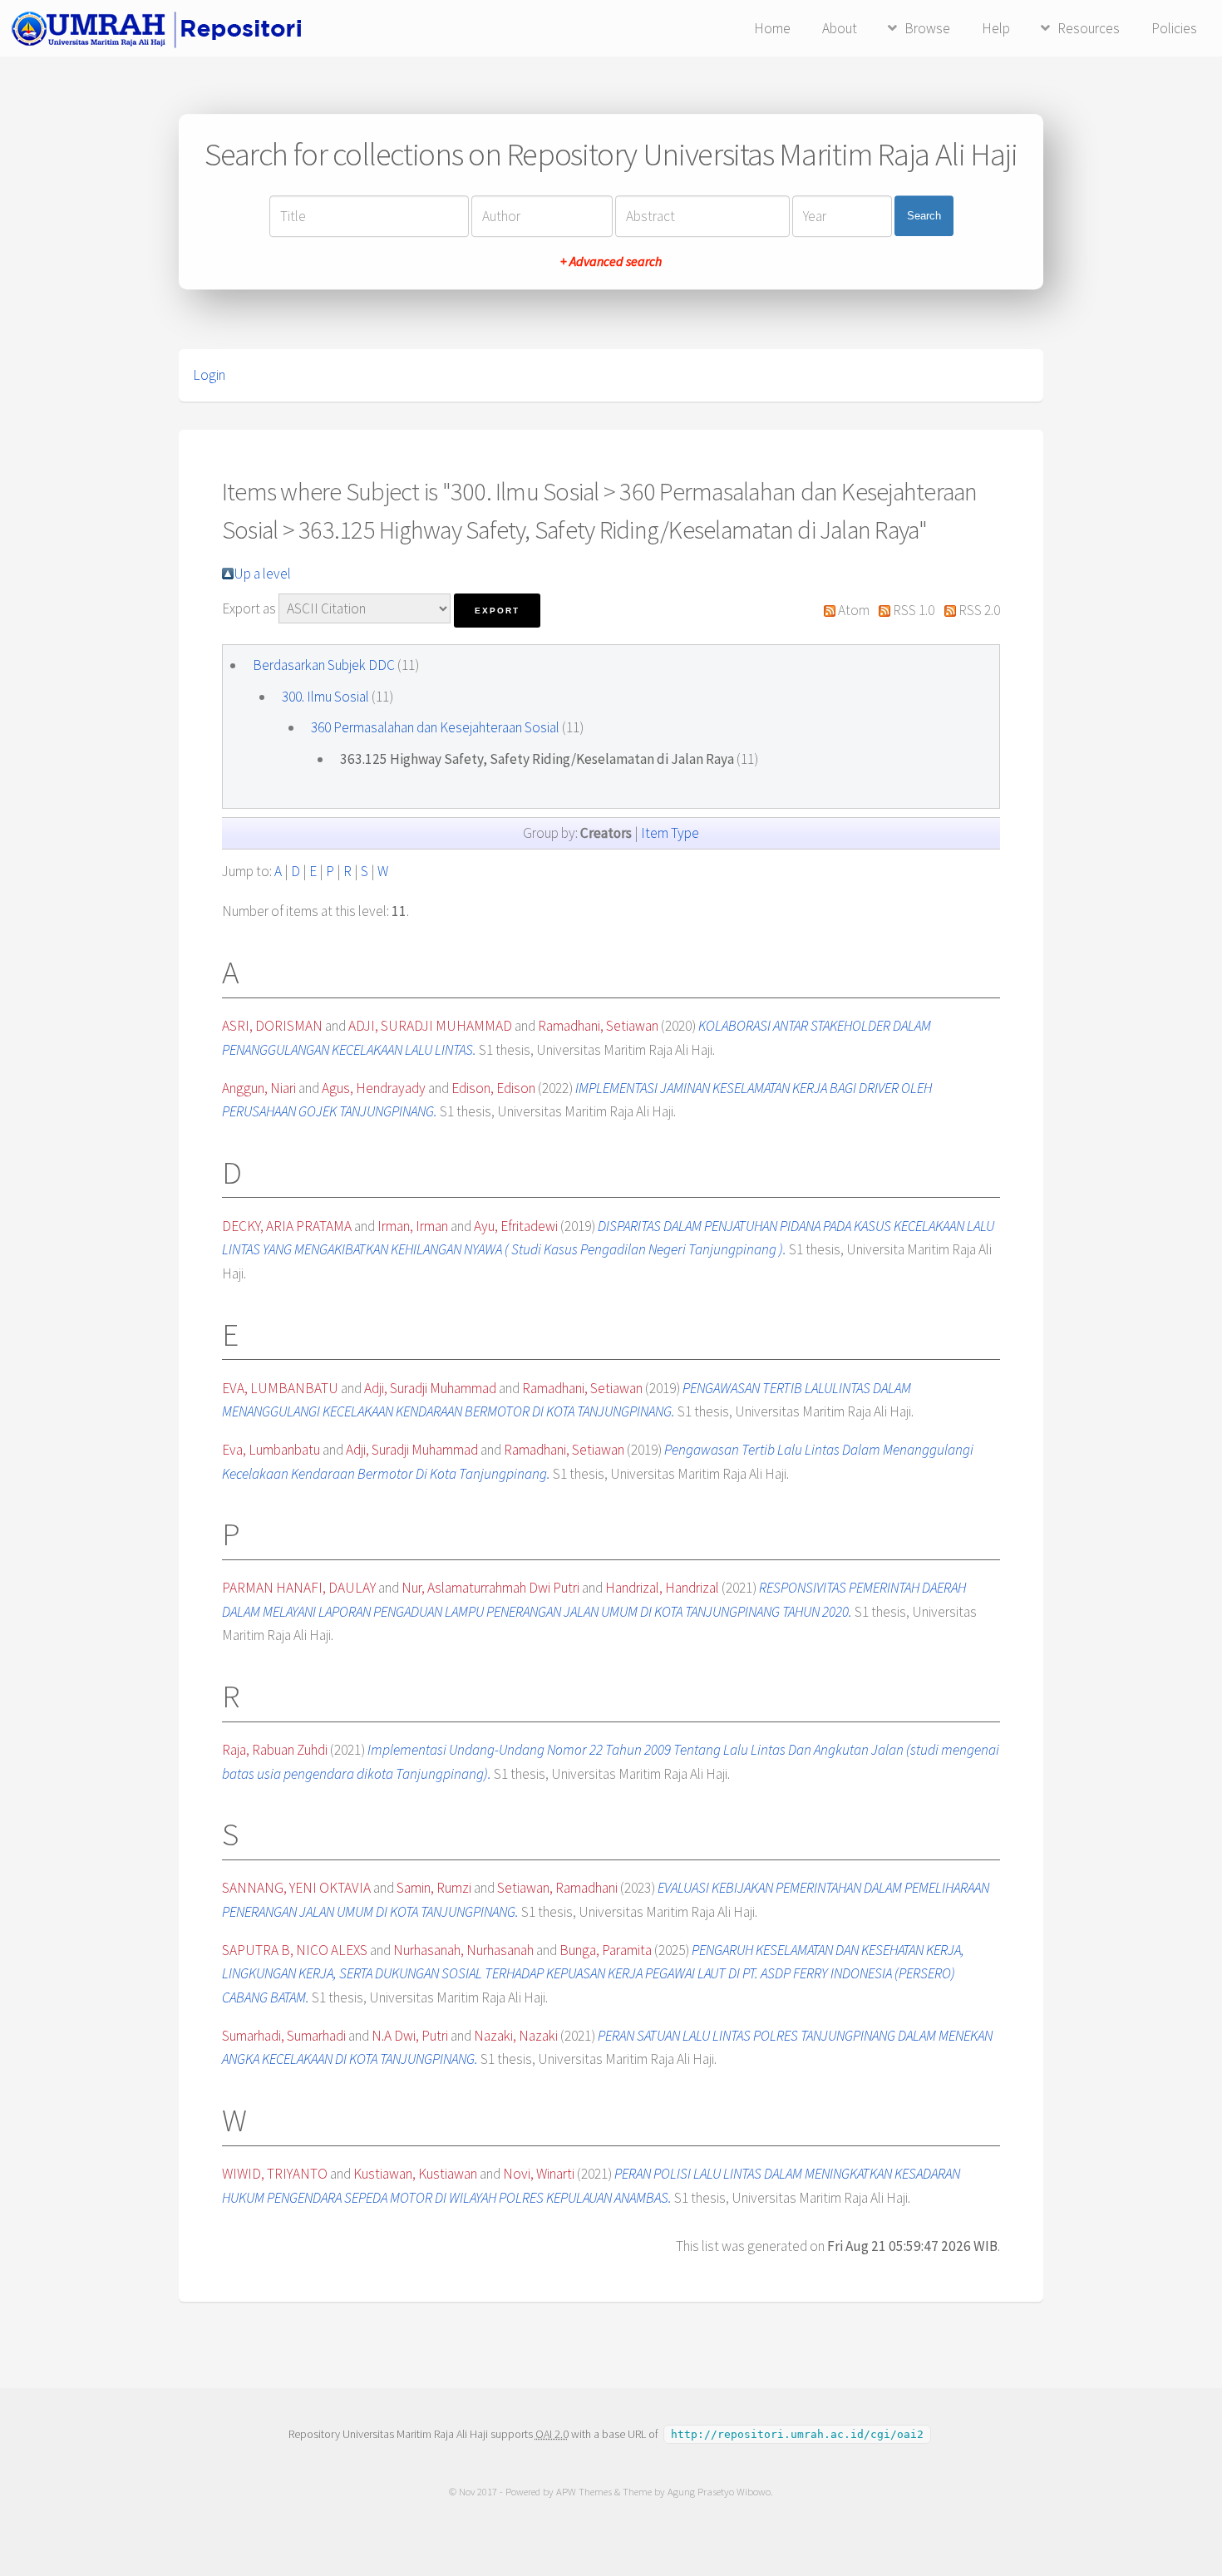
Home (772, 28)
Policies (1174, 28)
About (840, 28)
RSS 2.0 (979, 610)
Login (209, 375)
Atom (854, 610)
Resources (1089, 28)
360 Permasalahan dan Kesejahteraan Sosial (435, 727)
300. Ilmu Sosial (325, 697)
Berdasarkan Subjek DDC (324, 665)
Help (996, 28)
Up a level (262, 574)
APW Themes (584, 2492)
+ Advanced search (611, 261)
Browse (927, 28)
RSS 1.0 (914, 610)
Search (924, 216)
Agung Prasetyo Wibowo (719, 2492)
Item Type (670, 833)
